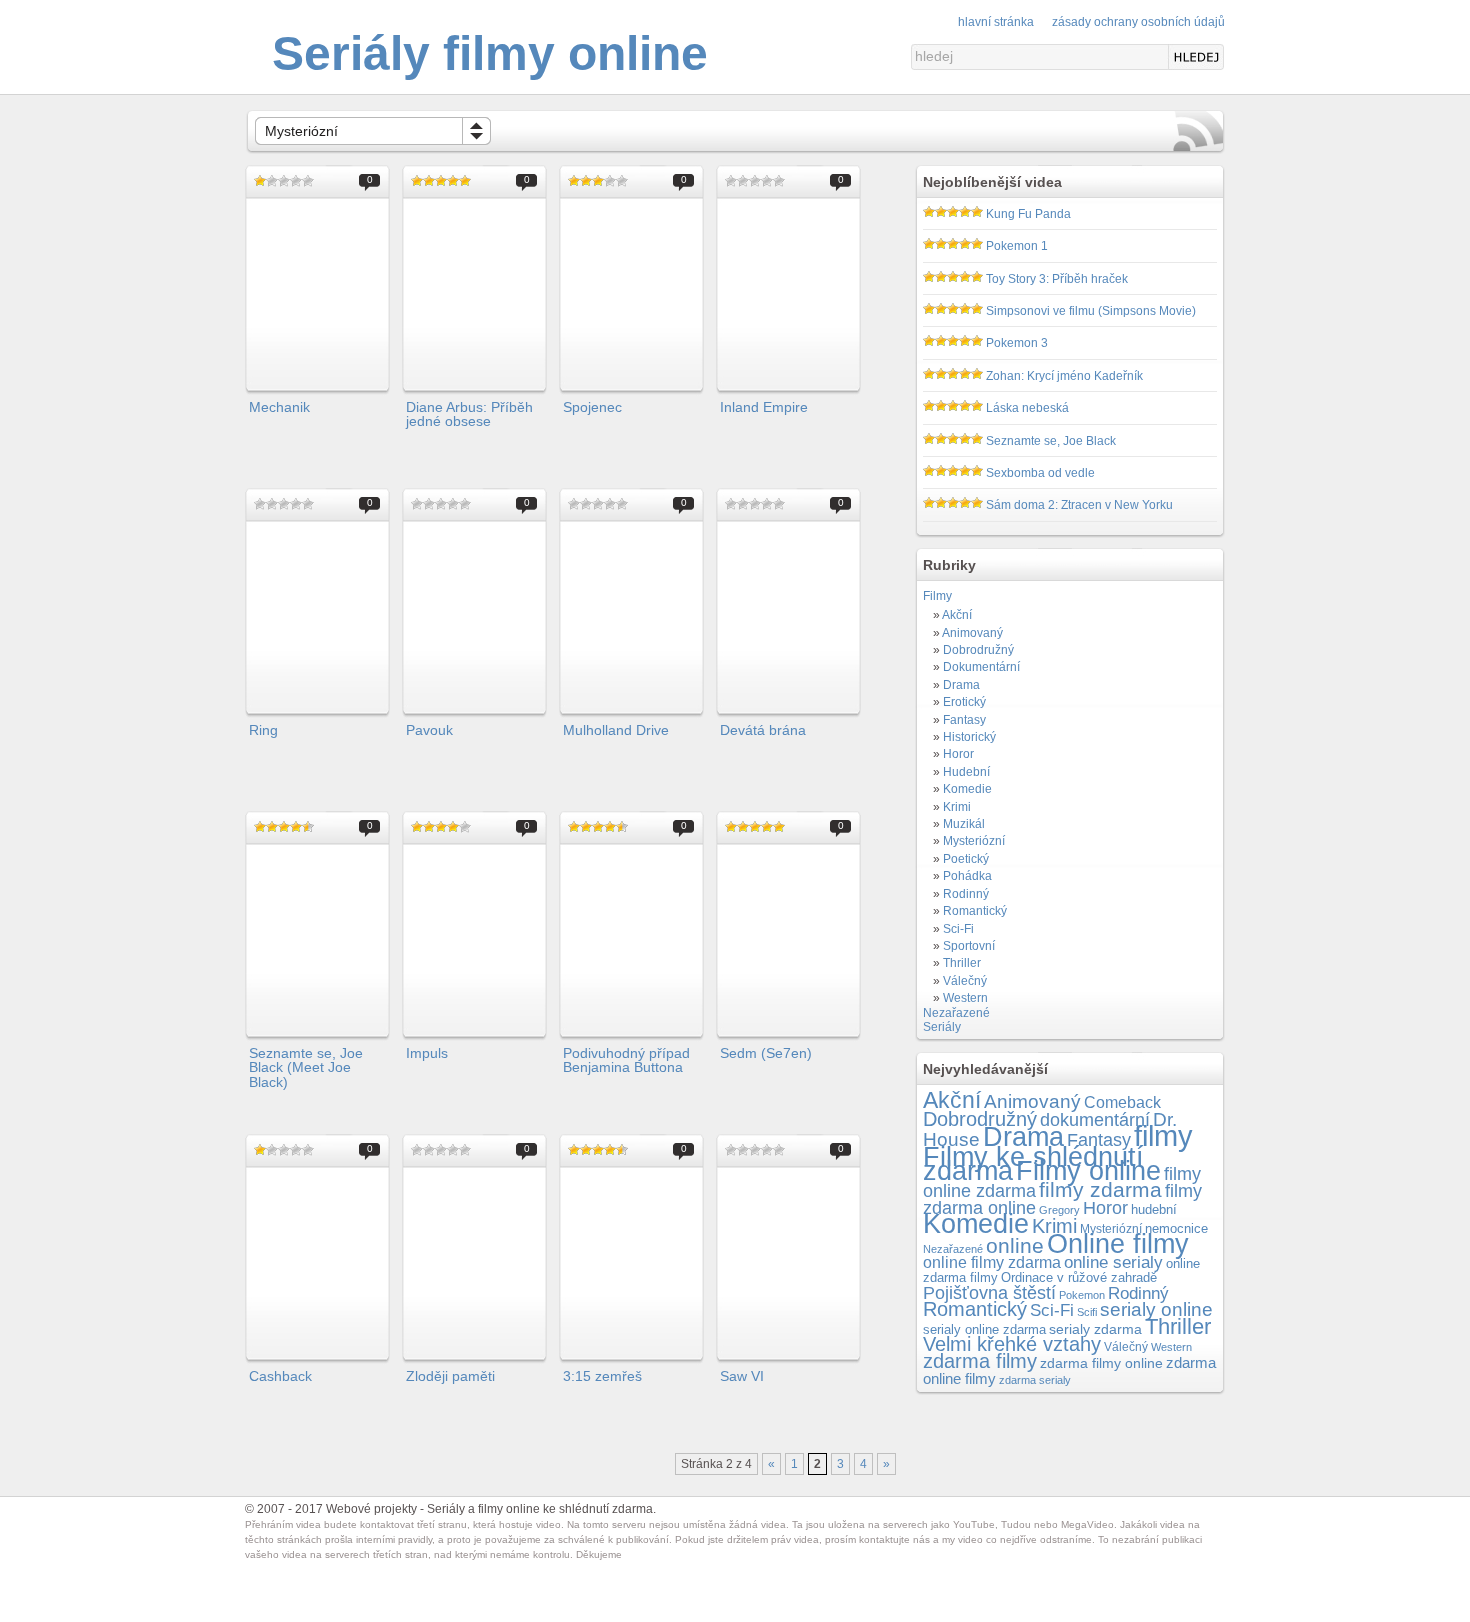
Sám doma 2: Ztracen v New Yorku (1079, 505)
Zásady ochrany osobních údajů (1138, 22)
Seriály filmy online (490, 53)
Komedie (967, 789)
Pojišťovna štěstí (989, 1293)
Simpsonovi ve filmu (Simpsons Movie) (1091, 311)
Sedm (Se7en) (766, 1053)
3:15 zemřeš (602, 1376)
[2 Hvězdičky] (272, 181)
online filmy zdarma (992, 1262)
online (1015, 1245)
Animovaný (972, 633)
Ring (263, 730)
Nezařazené (956, 1013)
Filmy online (1088, 1171)
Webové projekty (371, 1509)
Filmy (937, 596)
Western (965, 998)
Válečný (965, 981)
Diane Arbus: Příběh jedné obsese (469, 414)
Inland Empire (764, 407)
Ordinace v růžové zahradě (1079, 1277)
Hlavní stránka (996, 22)
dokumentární (1095, 1119)
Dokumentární (981, 667)
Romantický (975, 911)
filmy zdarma (1100, 1189)
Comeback (1122, 1102)
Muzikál (964, 824)
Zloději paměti (450, 1376)
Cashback (280, 1376)
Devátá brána (763, 730)
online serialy (1113, 1262)
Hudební (966, 772)
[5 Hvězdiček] (308, 181)
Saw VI (742, 1376)
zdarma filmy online (1101, 1363)
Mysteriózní (301, 131)
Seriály (942, 1027)
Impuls (427, 1053)
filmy (1163, 1135)
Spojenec (592, 407)
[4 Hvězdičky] (296, 181)
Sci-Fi (958, 929)
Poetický (966, 859)
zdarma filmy (980, 1361)
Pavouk (429, 730)
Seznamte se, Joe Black (1051, 441)
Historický (969, 737)
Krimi (957, 807)
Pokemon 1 (1017, 246)
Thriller (962, 963)
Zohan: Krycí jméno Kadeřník (1064, 376)
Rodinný (966, 894)
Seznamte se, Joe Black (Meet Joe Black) (306, 1067)
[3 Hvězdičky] (284, 181)
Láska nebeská (1027, 408)
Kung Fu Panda (1028, 214)
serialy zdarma (1095, 1329)
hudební (1154, 1209)
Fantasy (964, 720)
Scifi (1087, 1312)
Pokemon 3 (1017, 343)
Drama (961, 685)
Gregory (1059, 1210)
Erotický (964, 702)
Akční (957, 615)
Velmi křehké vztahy (1012, 1344)
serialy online (1156, 1309)
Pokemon (1082, 1295)
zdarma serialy (1035, 1380)
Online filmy (1118, 1244)
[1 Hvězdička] (260, 181)
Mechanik (279, 407)
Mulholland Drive (616, 730)
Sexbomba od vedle (1040, 473)
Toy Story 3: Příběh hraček (1057, 279)
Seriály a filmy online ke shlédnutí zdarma (540, 1509)
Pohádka (967, 876)
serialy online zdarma (984, 1329)
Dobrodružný (978, 650)
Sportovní (969, 946)
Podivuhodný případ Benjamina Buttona (626, 1060)
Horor (958, 754)
